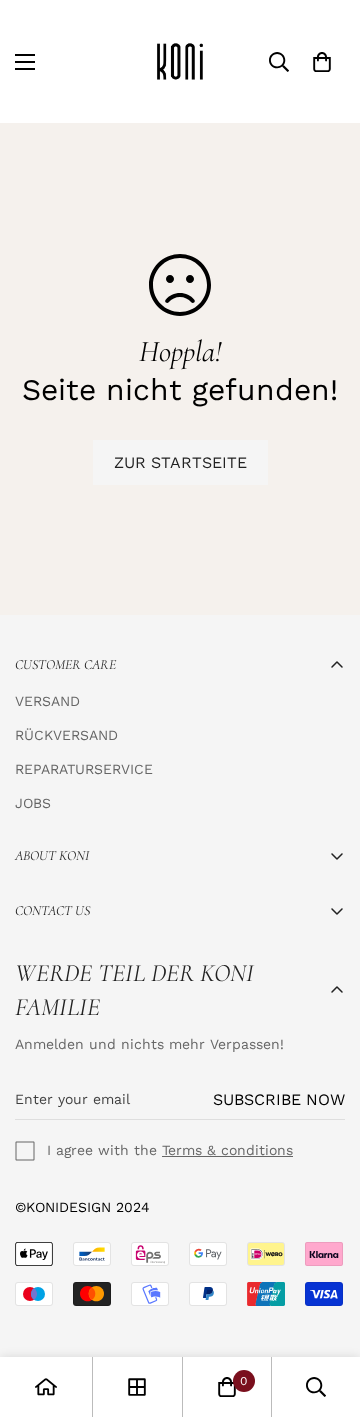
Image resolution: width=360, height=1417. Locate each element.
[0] (322, 62)
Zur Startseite (180, 462)
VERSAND (47, 701)
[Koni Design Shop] (180, 61)
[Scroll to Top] (324, 1311)
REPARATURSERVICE (84, 769)
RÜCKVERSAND (66, 735)
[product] (46, 1387)
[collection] (137, 1387)
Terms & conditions (227, 1150)
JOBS (33, 803)
